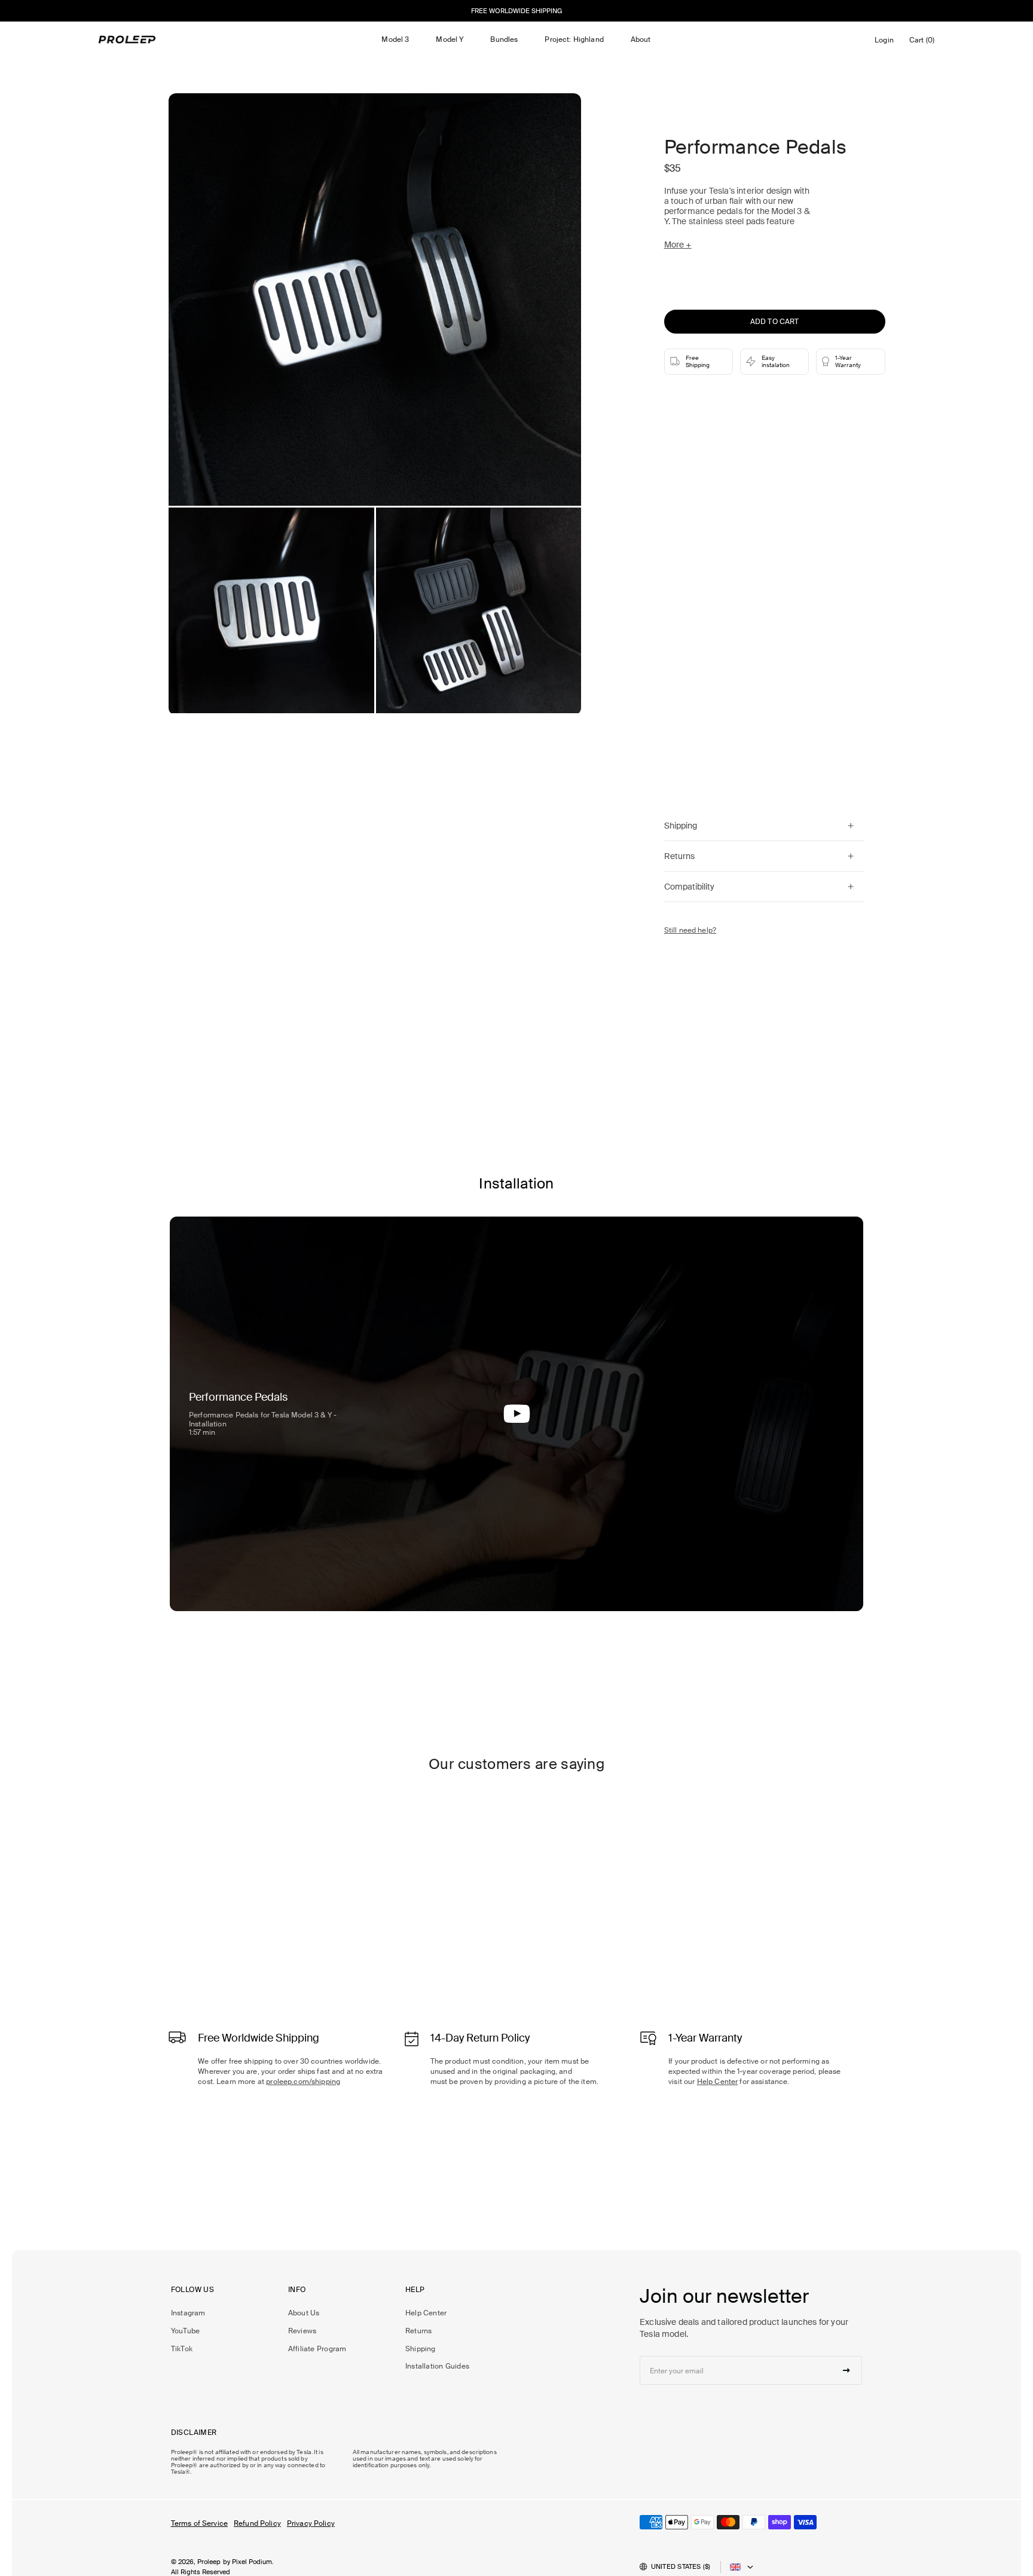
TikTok (182, 2349)
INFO (297, 2290)
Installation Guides (437, 2366)
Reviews (302, 2331)
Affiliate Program (317, 2349)
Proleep (209, 2562)
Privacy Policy (311, 2523)
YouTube (186, 2331)
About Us (304, 2313)
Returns (419, 2331)
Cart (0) (924, 43)
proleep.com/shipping (303, 2082)
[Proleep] (128, 39)
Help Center (718, 2082)
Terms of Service (199, 2523)
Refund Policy (257, 2523)
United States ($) (681, 2566)
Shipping (421, 2349)
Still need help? (690, 930)
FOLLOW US (192, 2290)
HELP (415, 2290)
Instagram (188, 2313)
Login (886, 43)
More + (678, 245)
